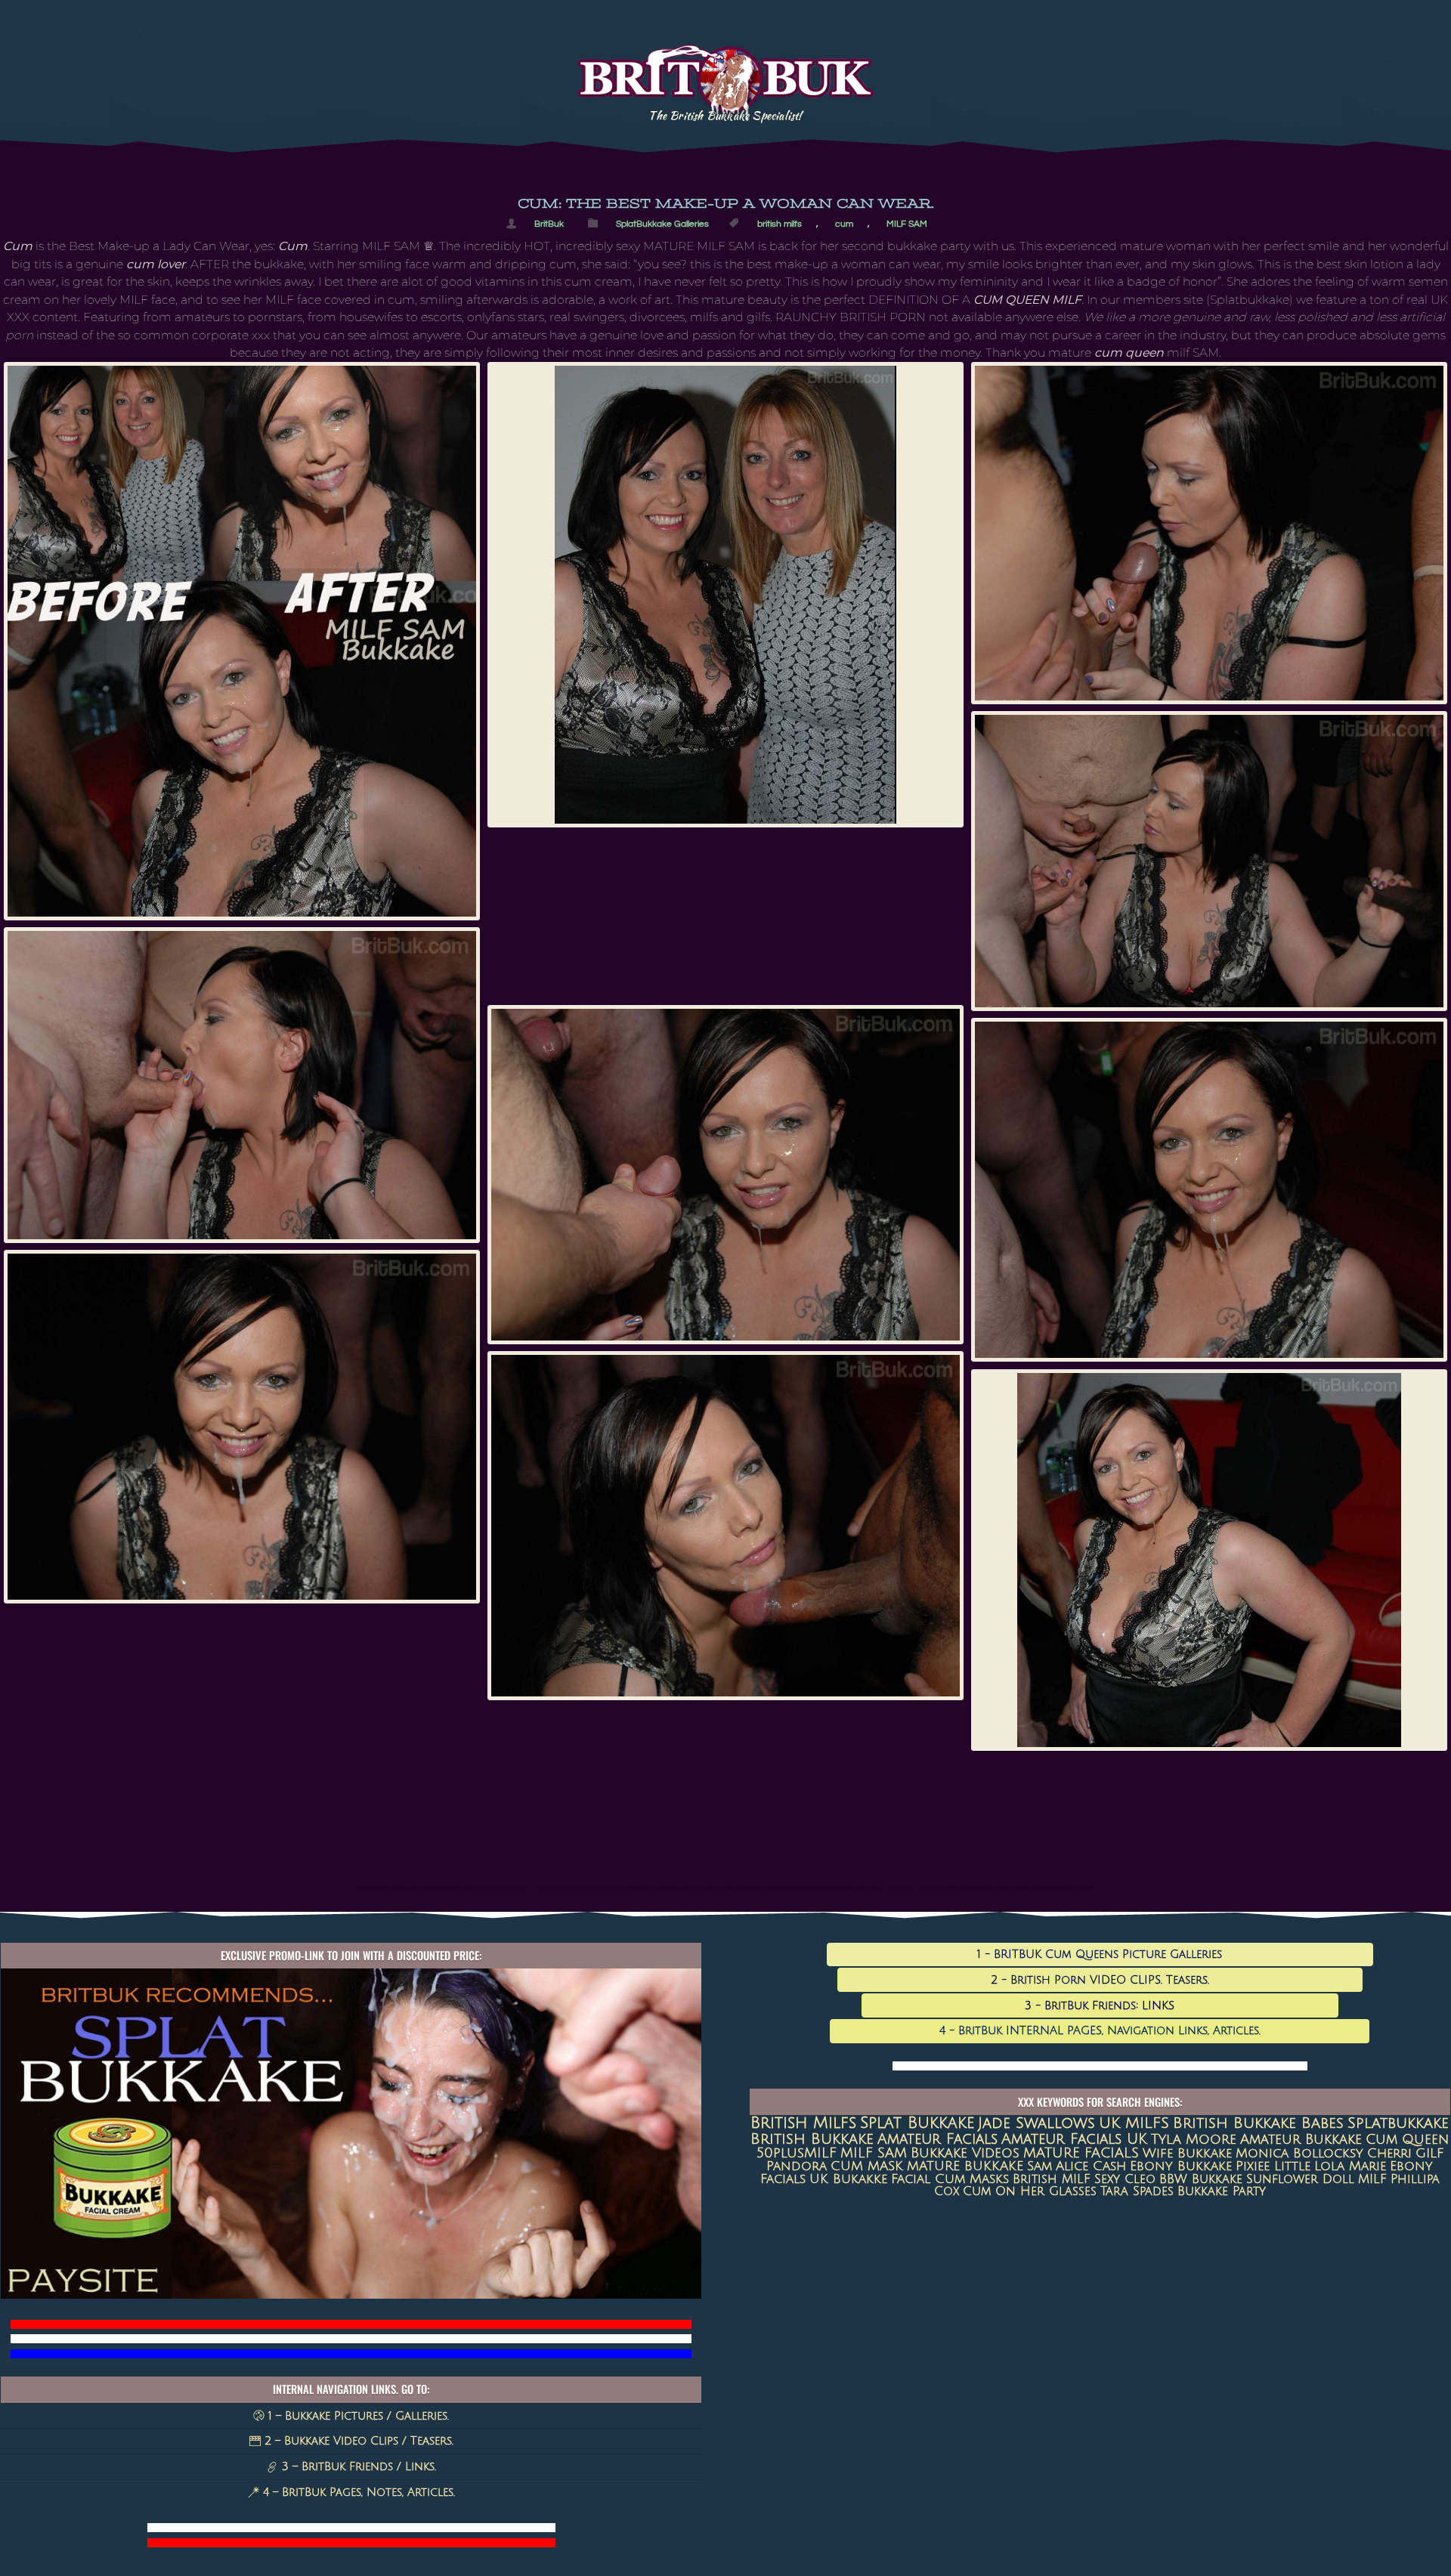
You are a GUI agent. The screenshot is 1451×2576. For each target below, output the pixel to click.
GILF (1429, 2153)
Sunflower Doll (1300, 2179)
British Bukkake (812, 2139)
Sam (1040, 2166)
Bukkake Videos (965, 2153)
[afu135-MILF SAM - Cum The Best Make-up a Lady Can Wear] (242, 641)
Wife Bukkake (1187, 2153)
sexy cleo (1125, 2179)
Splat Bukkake (917, 2123)
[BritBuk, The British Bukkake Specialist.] (725, 108)
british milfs (780, 224)
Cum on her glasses (1030, 2191)
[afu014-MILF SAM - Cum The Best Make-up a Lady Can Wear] (1209, 533)
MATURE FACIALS (1081, 2153)
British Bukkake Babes (1258, 2123)
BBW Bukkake (1201, 2179)
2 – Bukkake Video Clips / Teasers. (357, 2441)
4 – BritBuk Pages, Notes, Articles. (357, 2492)
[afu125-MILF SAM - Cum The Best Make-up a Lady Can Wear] (725, 1526)
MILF (1372, 2179)
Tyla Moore (1194, 2139)
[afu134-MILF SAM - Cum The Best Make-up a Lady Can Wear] (1209, 1560)
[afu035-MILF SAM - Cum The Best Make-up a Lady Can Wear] (1209, 861)
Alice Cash (1091, 2166)
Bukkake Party (1222, 2191)
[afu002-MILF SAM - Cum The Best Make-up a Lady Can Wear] (725, 595)
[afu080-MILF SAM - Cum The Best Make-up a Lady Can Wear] (725, 1175)
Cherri (1389, 2153)
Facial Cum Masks (950, 2179)
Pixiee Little (1273, 2166)
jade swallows (1036, 2123)
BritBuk (549, 224)
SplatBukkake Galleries (662, 224)
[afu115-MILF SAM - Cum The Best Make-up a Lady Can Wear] (242, 1426)
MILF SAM (907, 224)
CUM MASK (867, 2166)
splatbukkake (1398, 2123)
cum (844, 224)
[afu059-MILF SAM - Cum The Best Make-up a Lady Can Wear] (242, 1085)
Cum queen (1407, 2140)
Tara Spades (1137, 2191)
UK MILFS (1134, 2123)
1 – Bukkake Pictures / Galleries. (357, 2416)
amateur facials (937, 2139)
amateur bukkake (1301, 2139)
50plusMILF (797, 2153)
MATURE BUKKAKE (965, 2166)
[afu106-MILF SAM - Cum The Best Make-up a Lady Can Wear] (1209, 1190)
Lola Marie (1350, 2166)
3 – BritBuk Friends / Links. (357, 2466)
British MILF (1052, 2179)
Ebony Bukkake (1181, 2166)
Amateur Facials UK (1074, 2139)
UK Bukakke (848, 2179)
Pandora (797, 2166)
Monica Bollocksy (1299, 2153)
